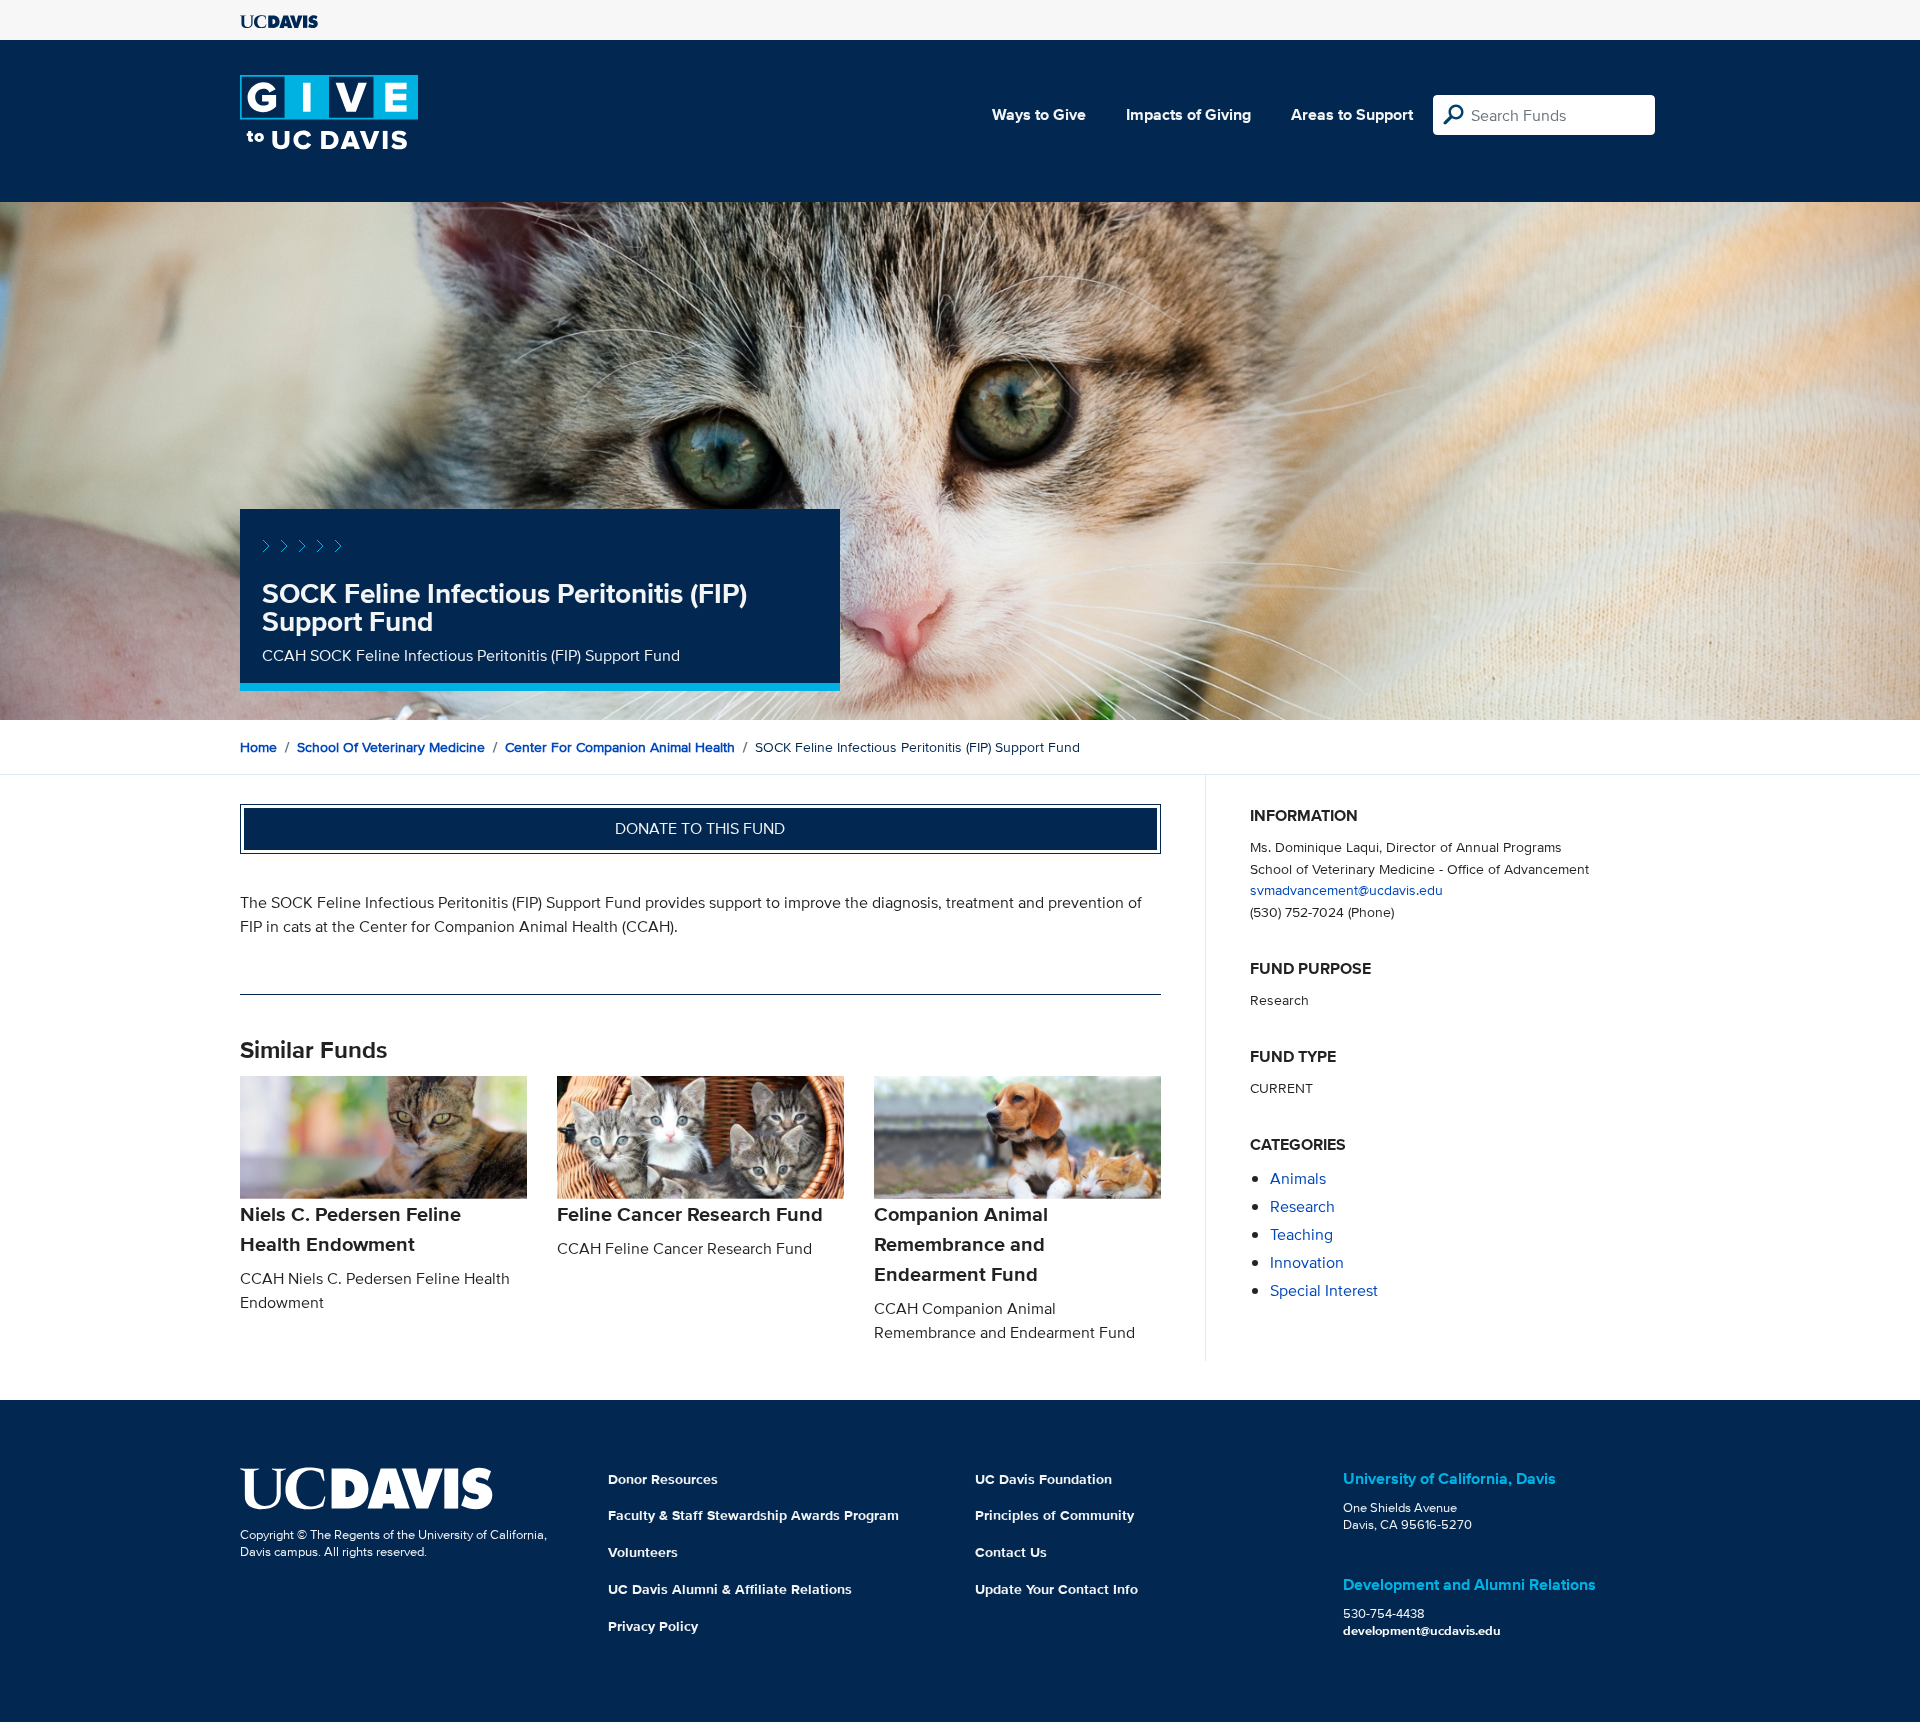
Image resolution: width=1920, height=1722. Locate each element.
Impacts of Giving (1188, 114)
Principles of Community (1054, 1515)
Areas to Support (1352, 114)
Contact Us (1011, 1552)
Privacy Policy (653, 1626)
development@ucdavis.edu (1422, 1630)
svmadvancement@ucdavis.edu (1346, 889)
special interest (1324, 1290)
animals (1298, 1178)
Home (258, 747)
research (1302, 1206)
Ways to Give (1039, 114)
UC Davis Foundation (1043, 1479)
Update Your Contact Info (1056, 1589)
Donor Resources (663, 1479)
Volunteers (643, 1552)
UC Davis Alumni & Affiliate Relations (730, 1589)
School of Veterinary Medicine (391, 747)
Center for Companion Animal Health (620, 747)
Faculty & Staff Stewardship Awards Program (753, 1515)
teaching (1301, 1234)
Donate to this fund (700, 828)
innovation (1307, 1262)
